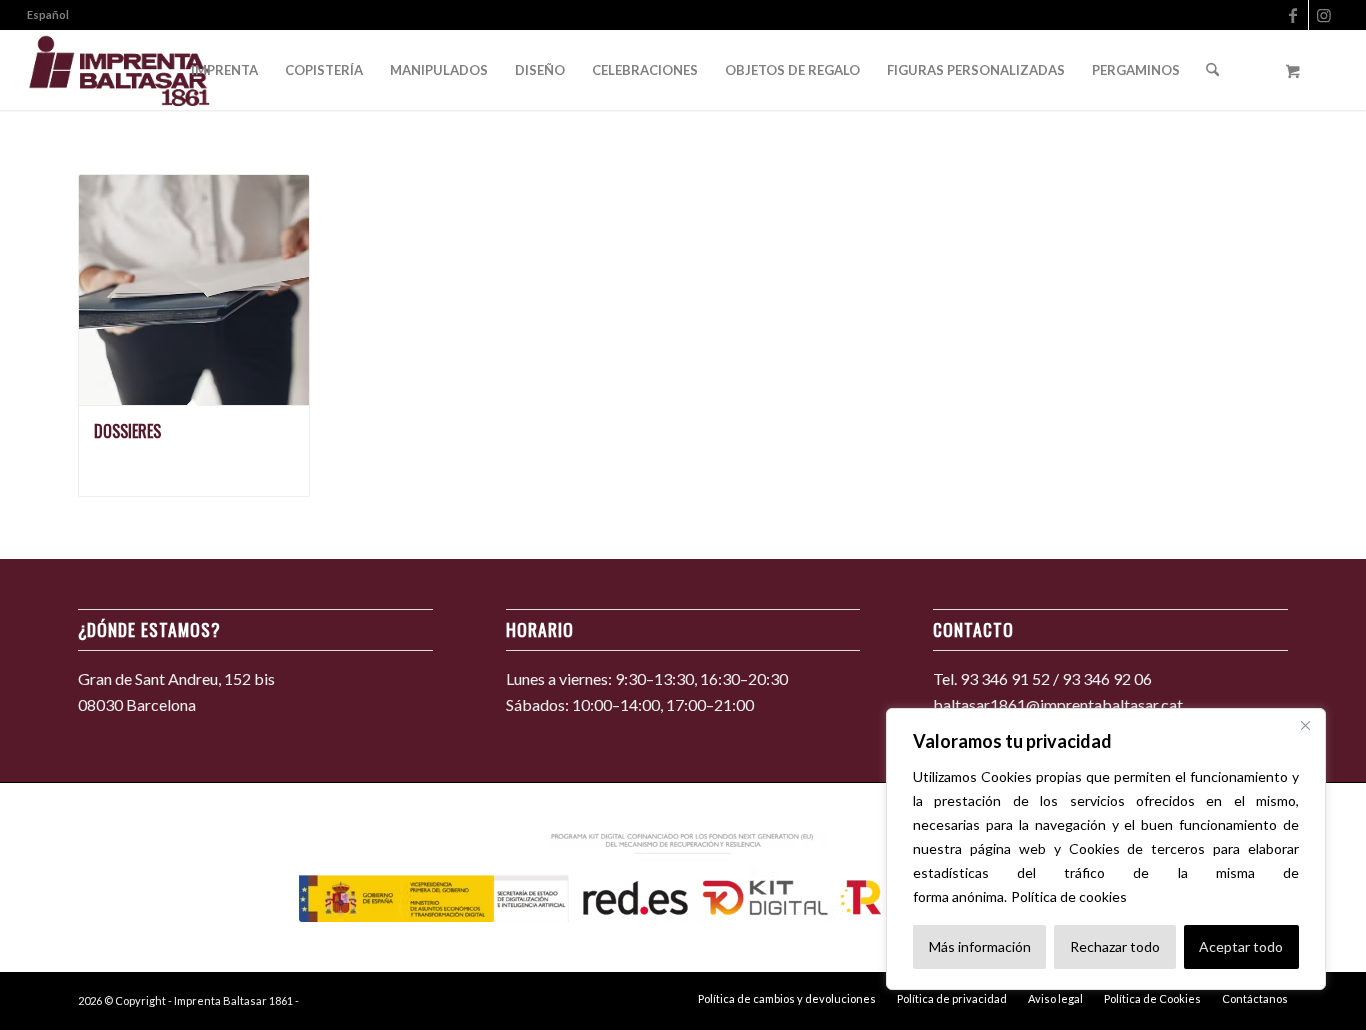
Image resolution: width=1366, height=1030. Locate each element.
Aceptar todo (1241, 946)
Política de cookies (1069, 896)
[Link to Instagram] (1324, 15)
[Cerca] (1305, 725)
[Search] (1212, 70)
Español (48, 14)
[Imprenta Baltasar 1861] (119, 70)
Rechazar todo (1115, 946)
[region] (1106, 849)
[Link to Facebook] (1293, 15)
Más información (980, 946)
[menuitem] (48, 15)
